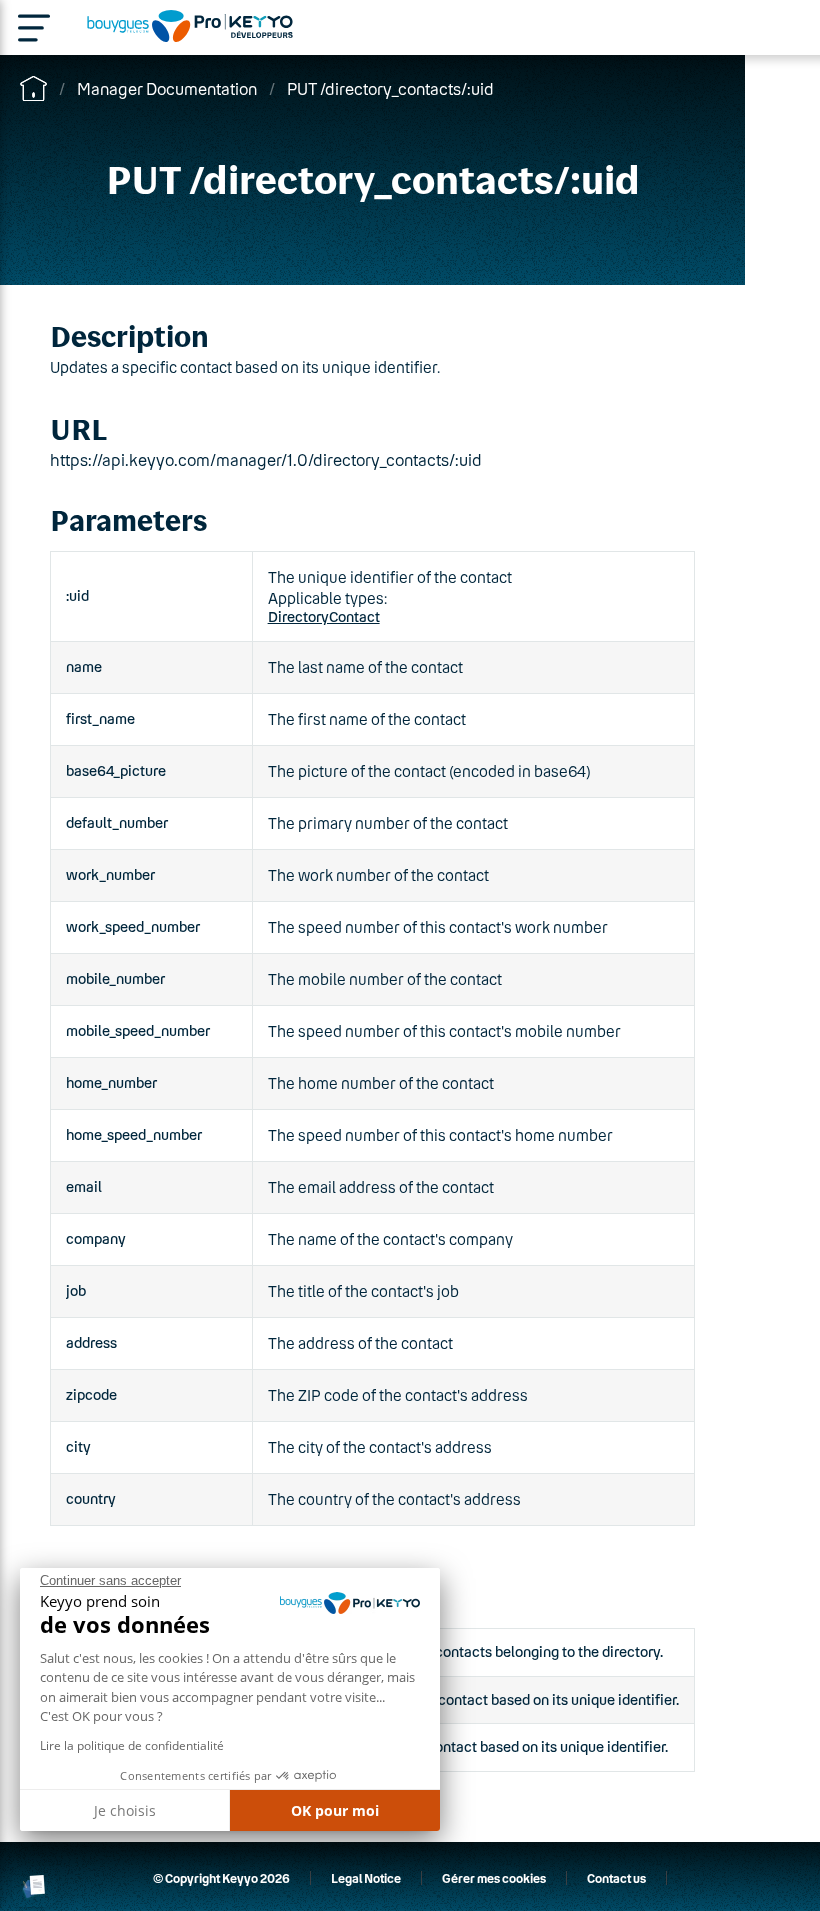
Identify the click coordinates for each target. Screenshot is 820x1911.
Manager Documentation (167, 88)
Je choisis (125, 1810)
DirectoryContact (324, 616)
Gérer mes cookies (494, 1878)
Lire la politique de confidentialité (132, 1745)
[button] (34, 1886)
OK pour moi (335, 1810)
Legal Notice (366, 1878)
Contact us (616, 1878)
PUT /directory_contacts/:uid (390, 88)
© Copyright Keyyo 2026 (221, 1878)
